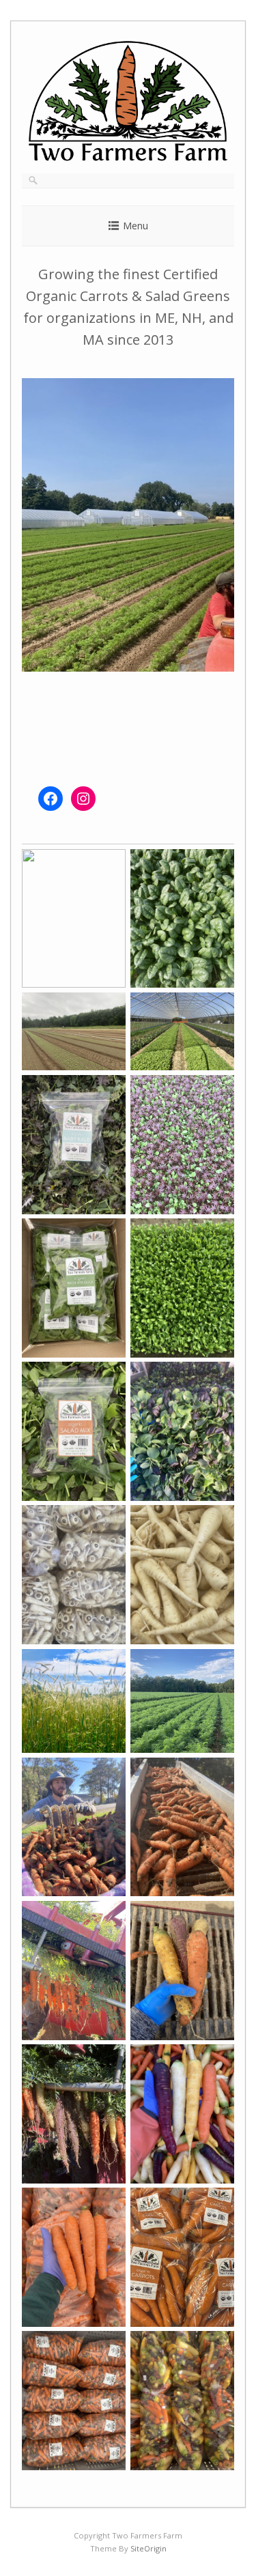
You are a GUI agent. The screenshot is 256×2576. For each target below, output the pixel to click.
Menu (136, 226)
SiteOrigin (148, 2548)
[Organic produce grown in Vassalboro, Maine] (128, 158)
